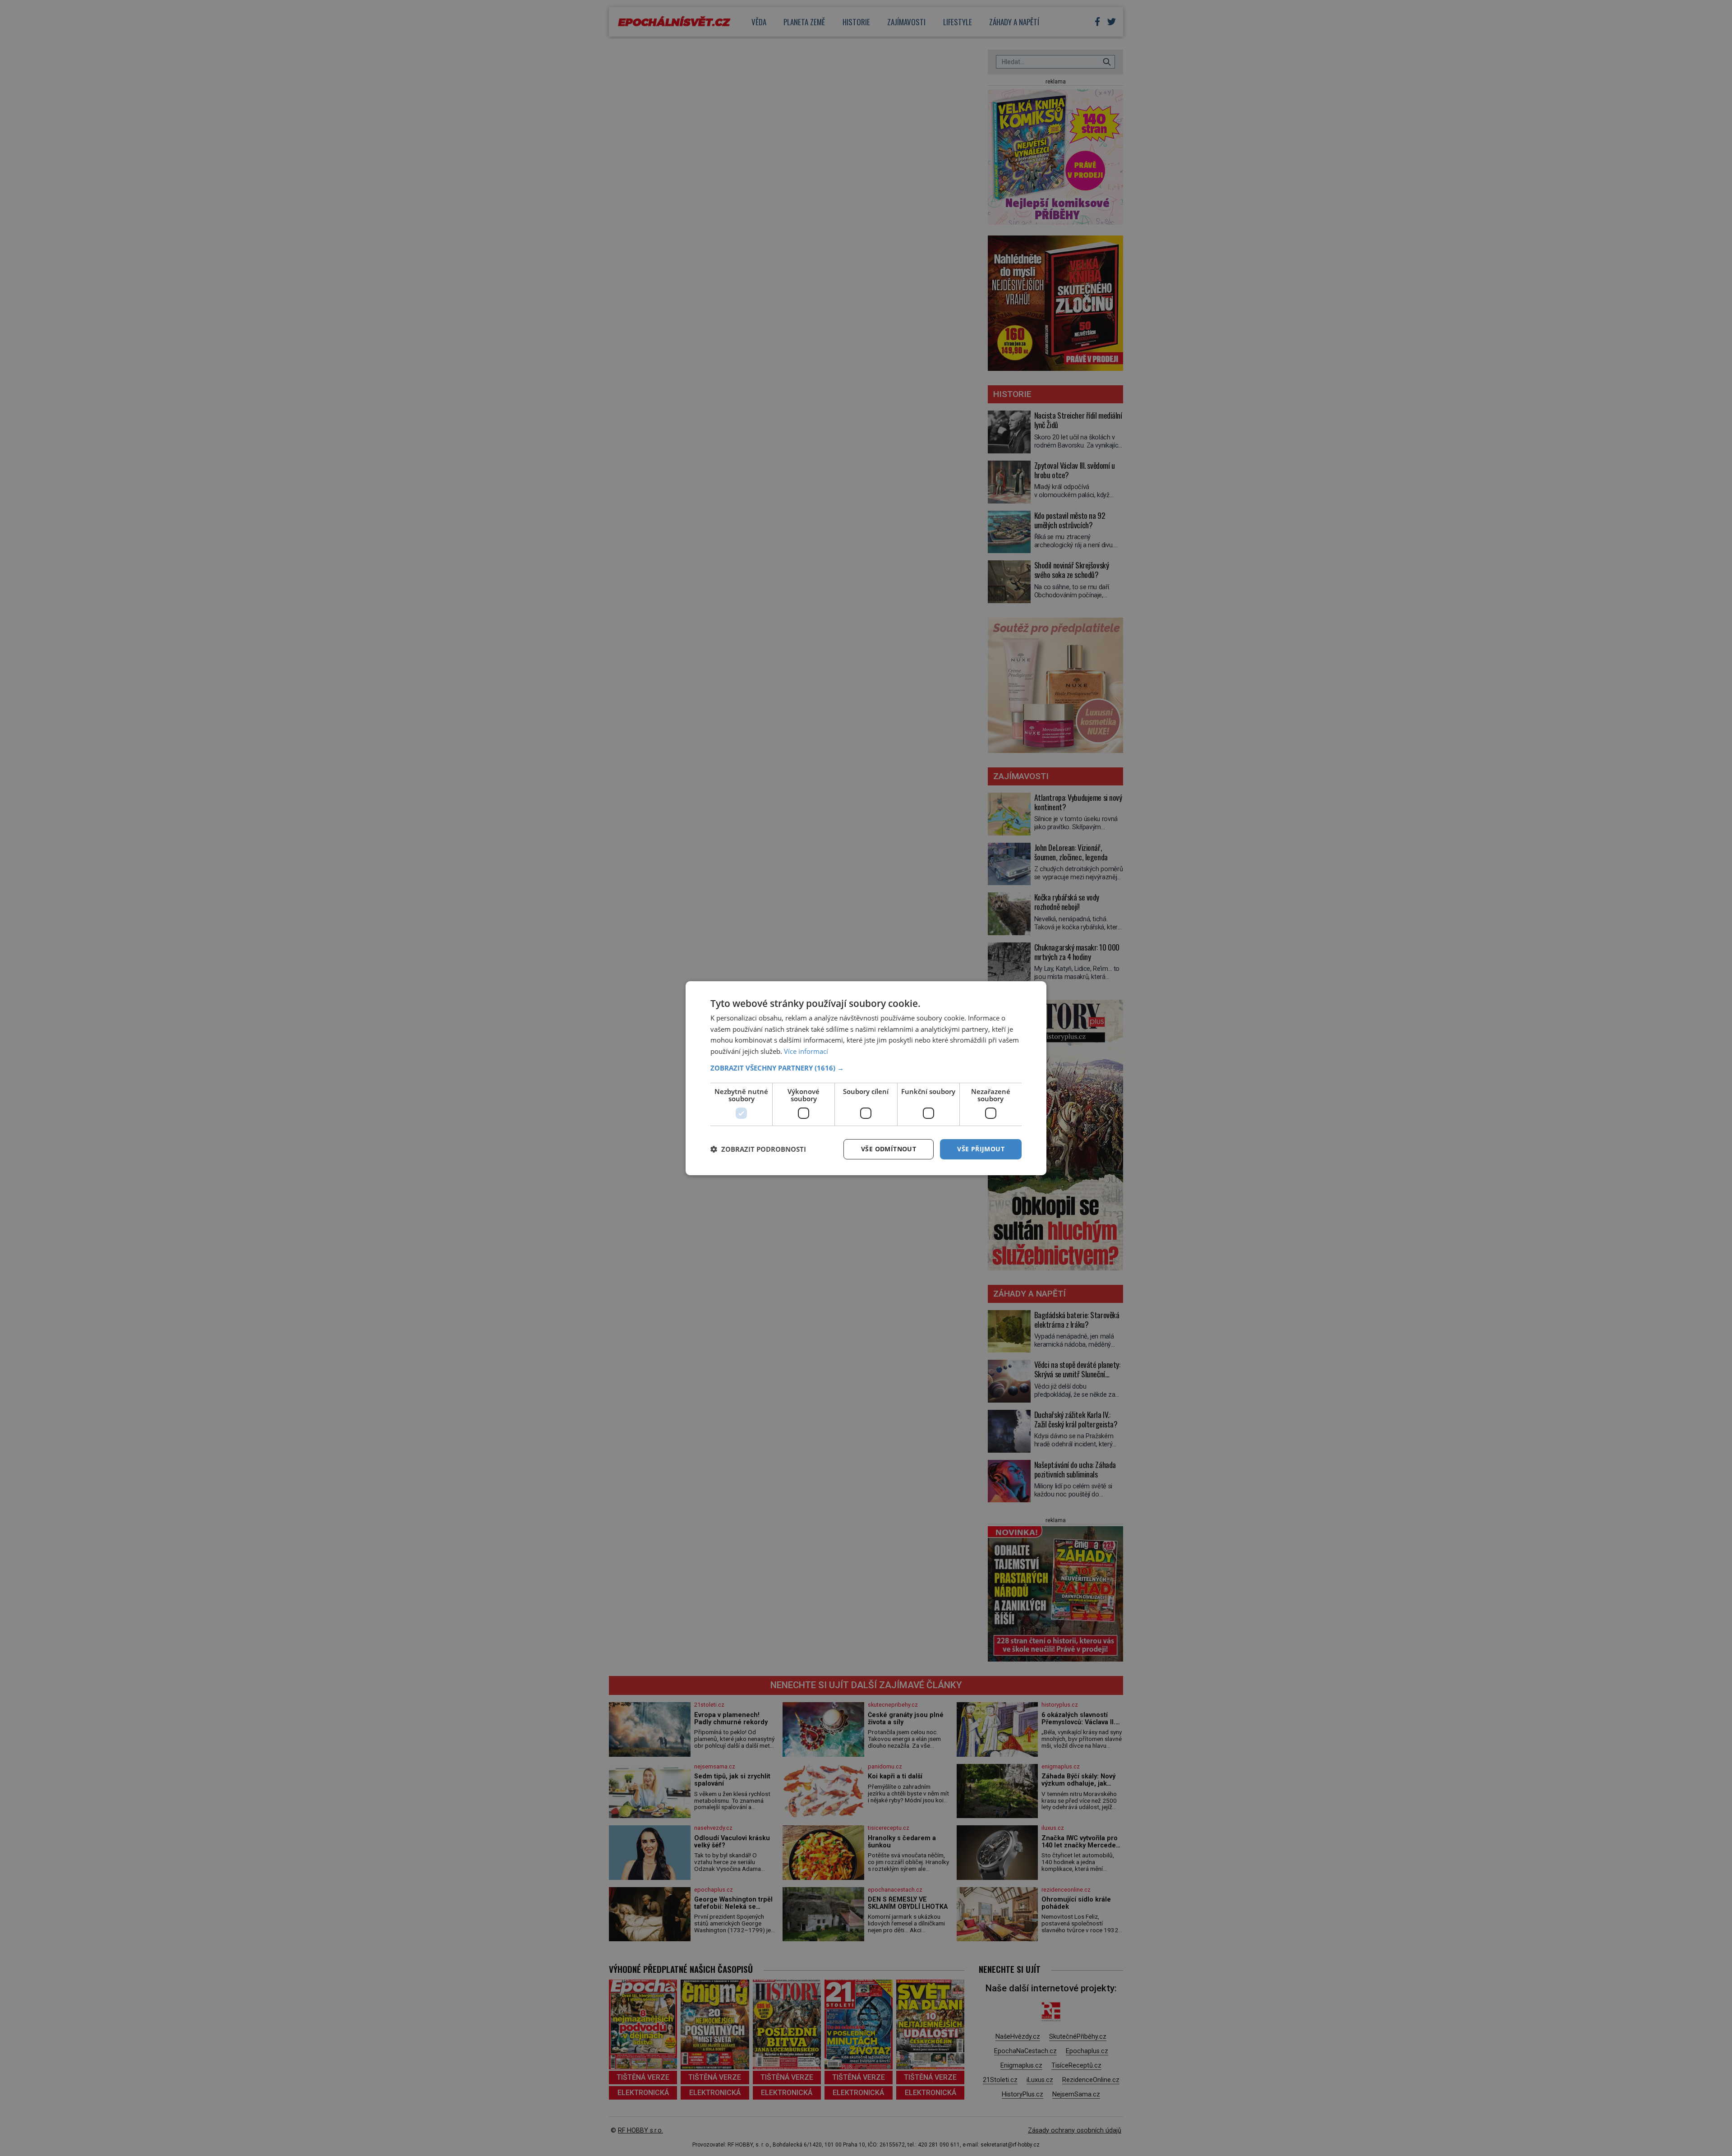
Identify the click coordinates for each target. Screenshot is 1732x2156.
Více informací (806, 1051)
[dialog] (866, 1078)
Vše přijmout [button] (981, 1149)
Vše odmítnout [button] (889, 1149)
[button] (866, 1068)
